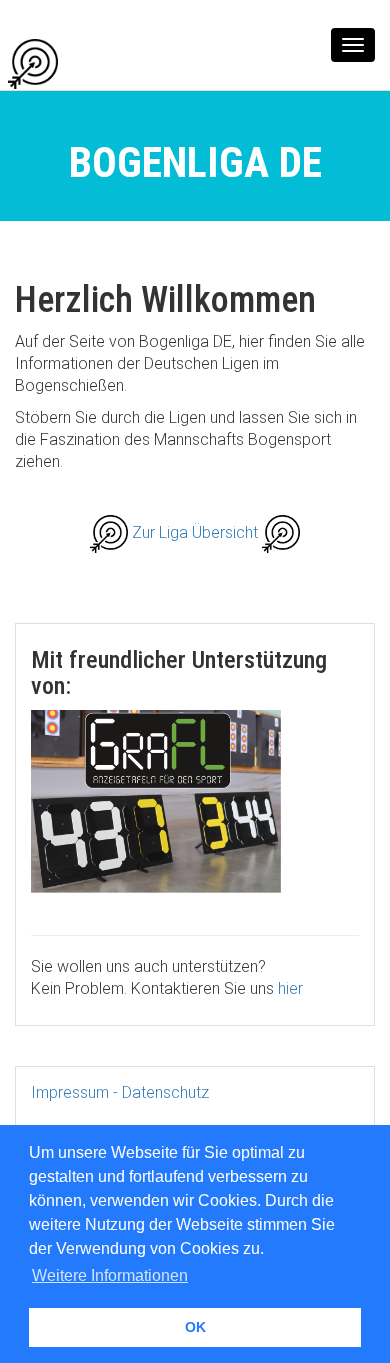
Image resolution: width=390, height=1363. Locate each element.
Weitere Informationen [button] (110, 1275)
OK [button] (195, 1327)
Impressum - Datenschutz (120, 1092)
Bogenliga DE (116, 62)
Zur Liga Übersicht (197, 532)
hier (290, 988)
